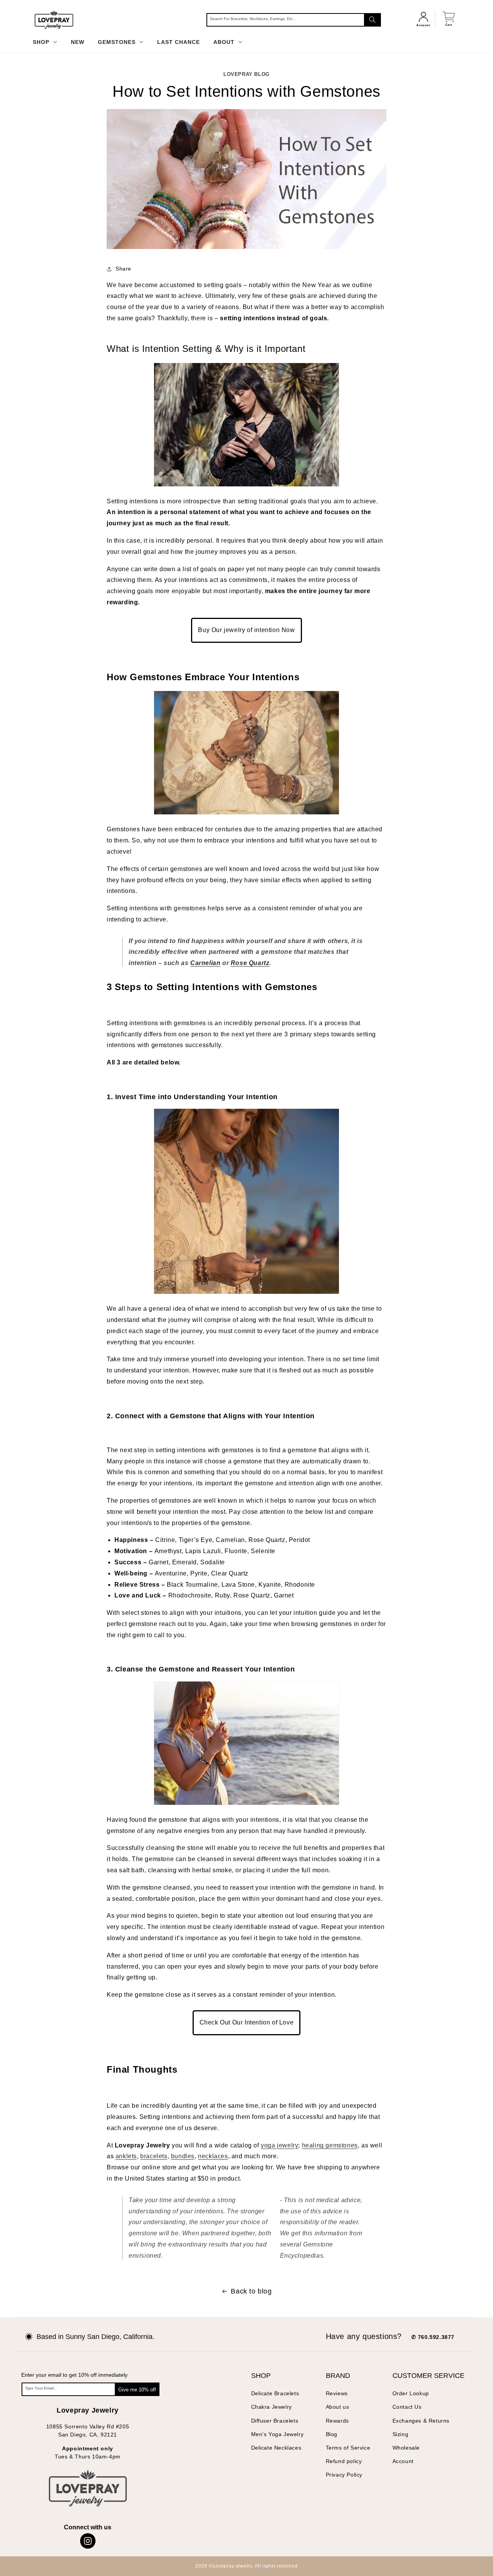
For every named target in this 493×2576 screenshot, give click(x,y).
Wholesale (406, 2448)
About (225, 42)
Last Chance (179, 42)
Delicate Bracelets (275, 2393)
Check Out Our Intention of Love (247, 2022)
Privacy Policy (344, 2475)
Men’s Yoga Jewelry (278, 2434)
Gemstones (118, 42)
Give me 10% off (137, 2390)
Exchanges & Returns (421, 2421)
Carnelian (205, 963)
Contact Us (407, 2407)
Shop (42, 42)
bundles (183, 2156)
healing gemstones (330, 2145)
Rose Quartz (250, 963)
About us (338, 2407)
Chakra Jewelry (272, 2407)
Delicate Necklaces (276, 2448)
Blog (332, 2434)
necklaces (213, 2156)
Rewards (337, 2421)
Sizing (401, 2434)
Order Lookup (411, 2393)
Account (403, 2461)
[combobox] (294, 20)
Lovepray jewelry (232, 2566)
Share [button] (123, 269)
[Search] (372, 20)
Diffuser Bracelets (275, 2421)
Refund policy (344, 2461)
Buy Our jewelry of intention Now (246, 630)
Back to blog (251, 2291)
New (78, 42)
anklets (126, 2156)
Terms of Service (348, 2448)
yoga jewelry (279, 2145)
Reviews (337, 2393)
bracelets (154, 2156)
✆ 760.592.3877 (433, 2337)
